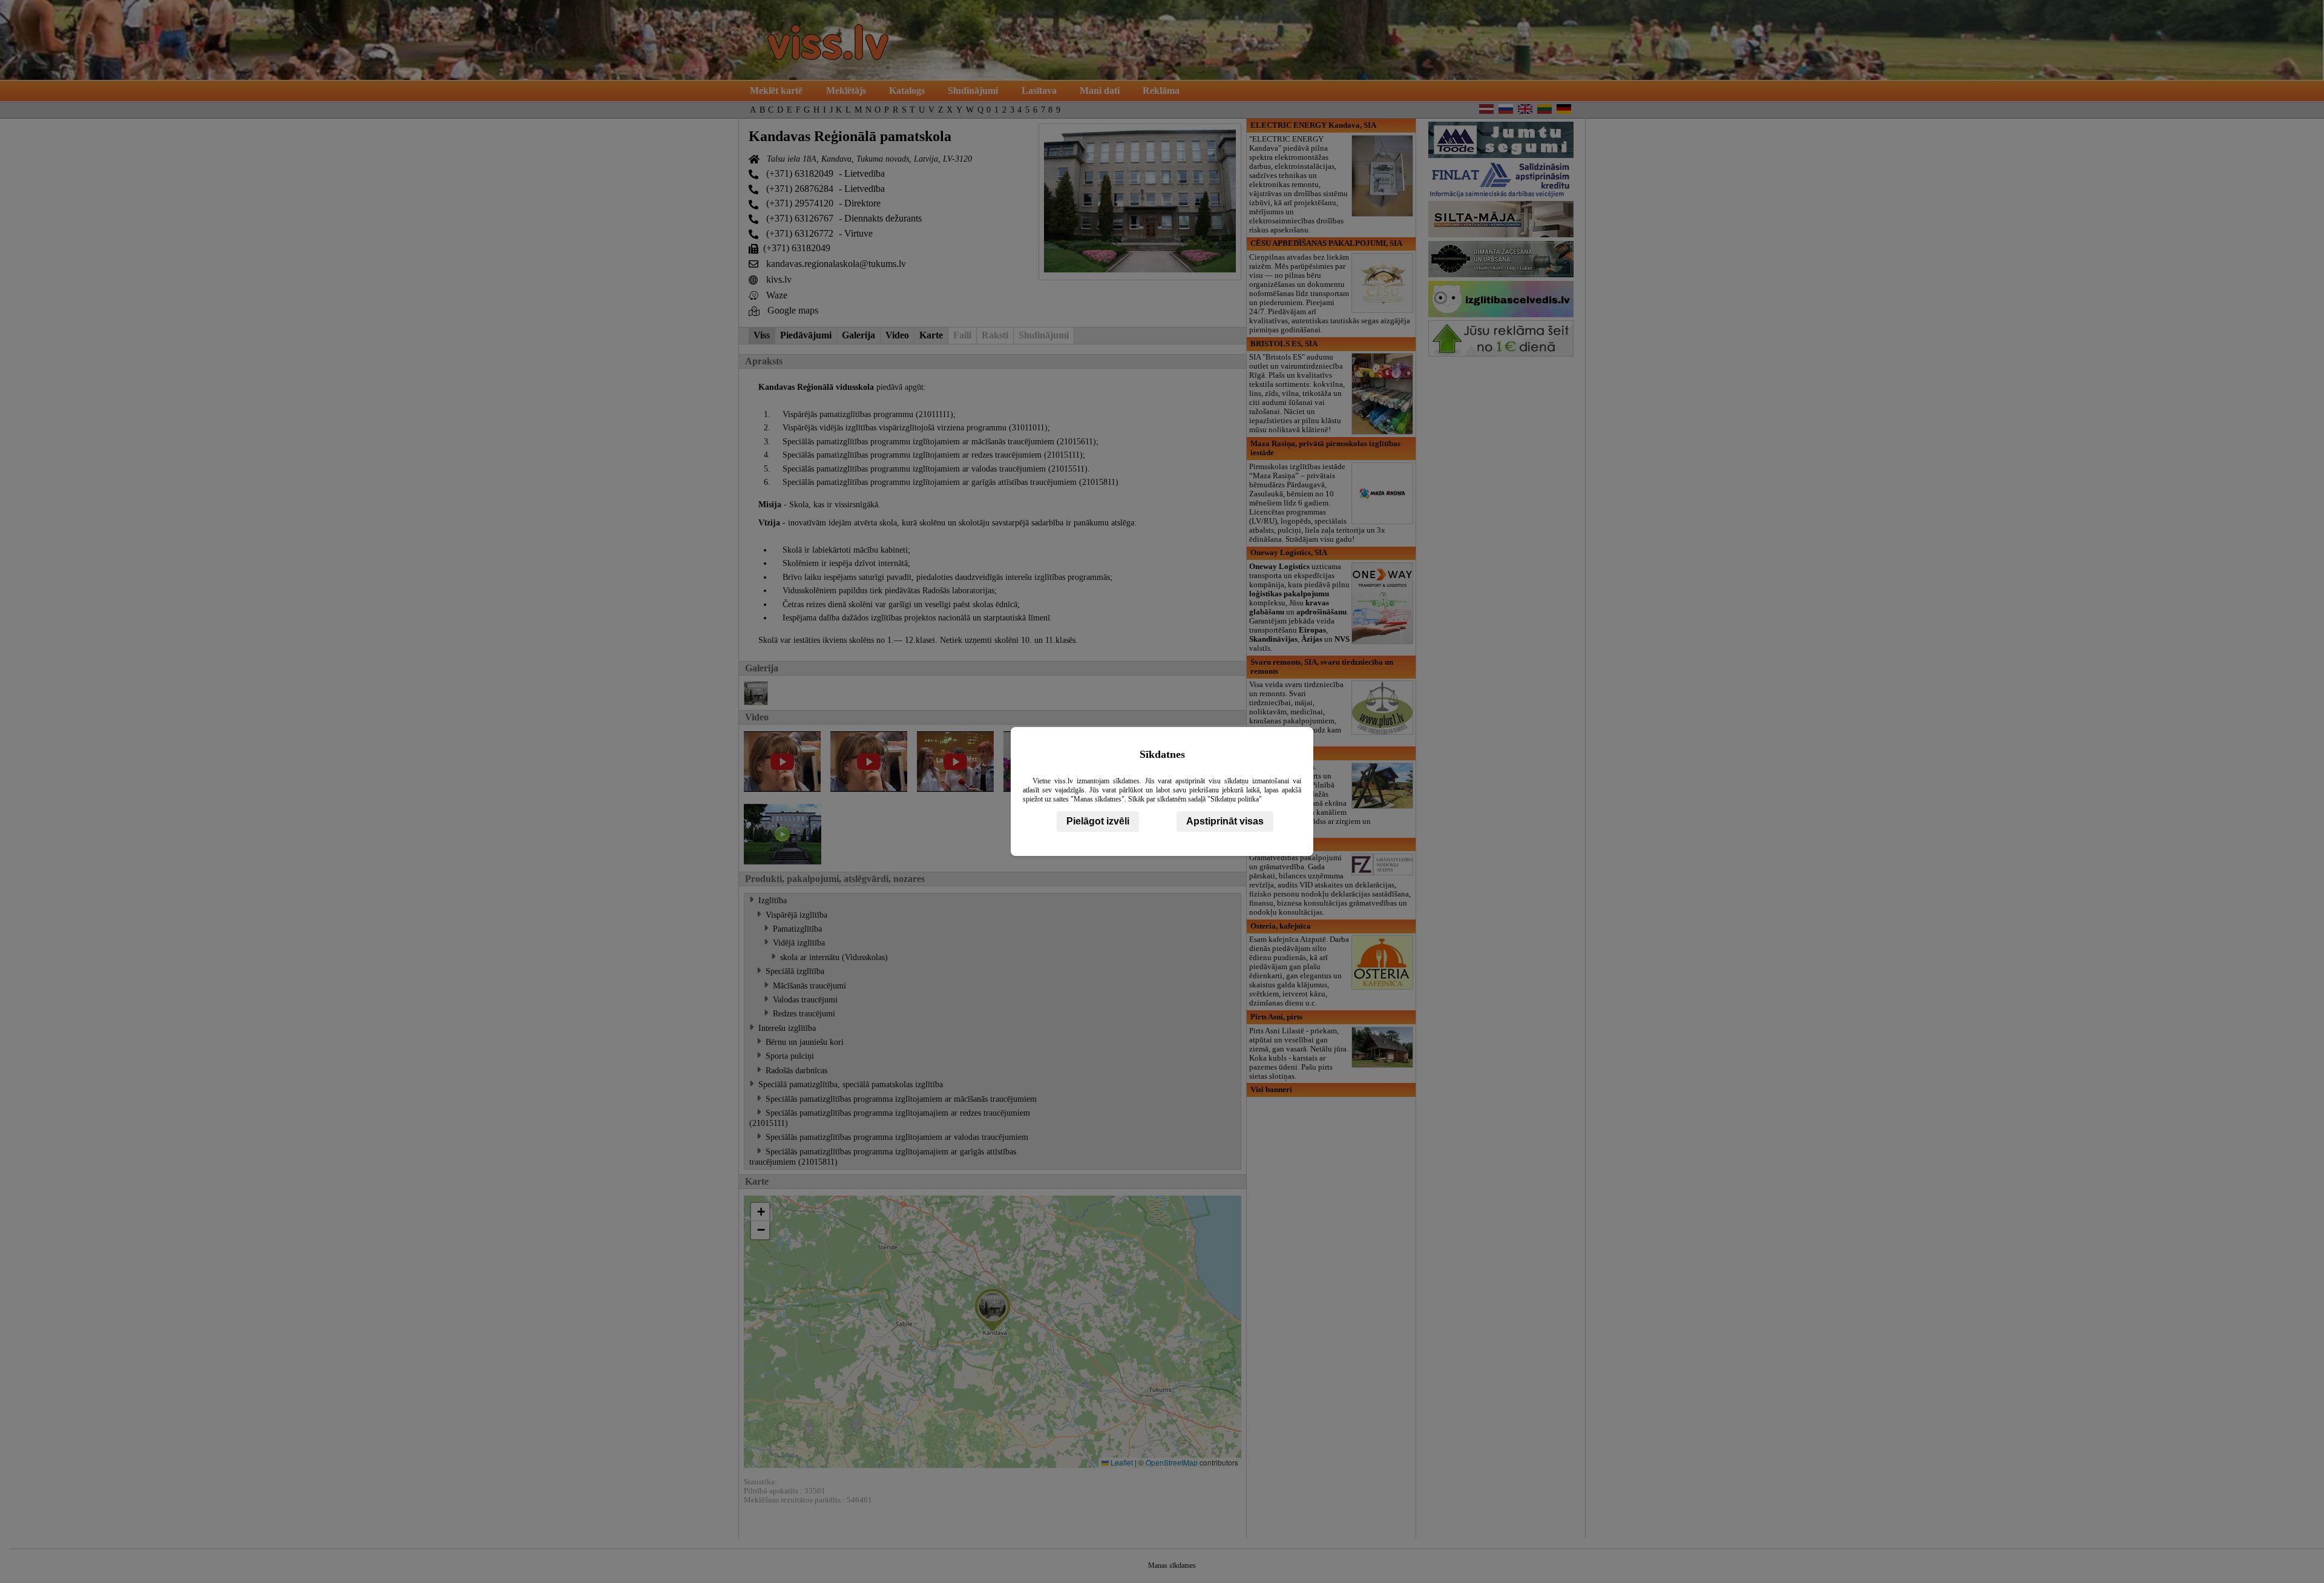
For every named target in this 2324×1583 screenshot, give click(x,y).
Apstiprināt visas (1225, 821)
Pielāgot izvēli (1098, 821)
